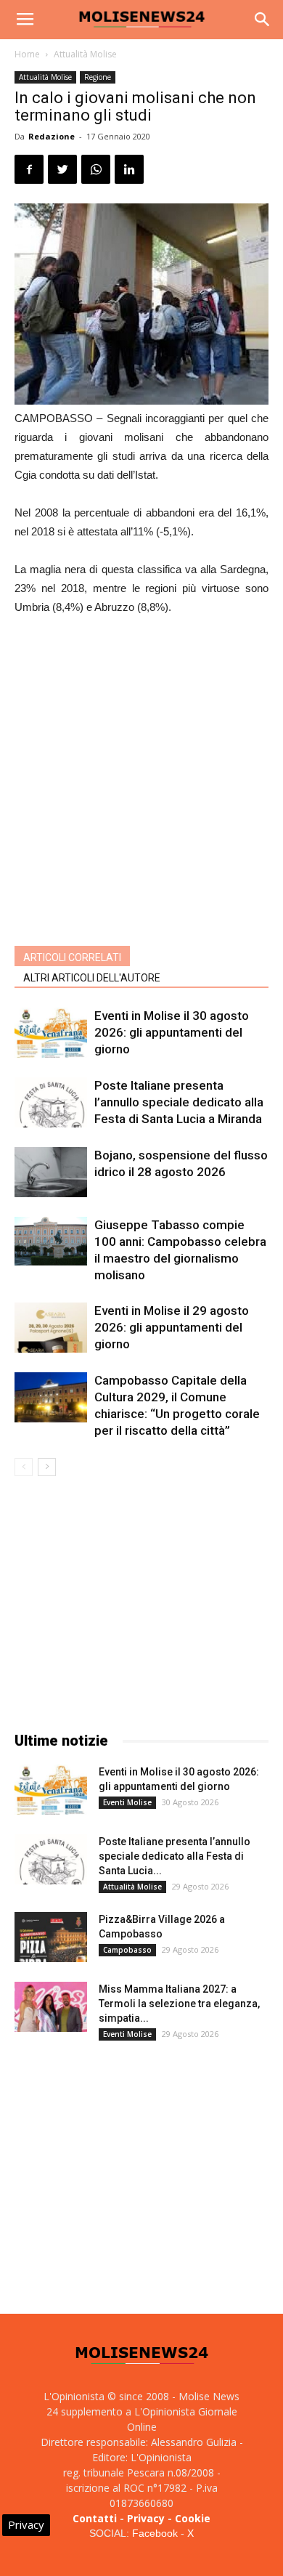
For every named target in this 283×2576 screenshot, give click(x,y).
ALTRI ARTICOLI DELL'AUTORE (92, 978)
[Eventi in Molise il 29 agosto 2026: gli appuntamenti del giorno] (51, 1328)
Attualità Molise (85, 54)
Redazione (52, 136)
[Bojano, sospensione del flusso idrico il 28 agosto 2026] (51, 1172)
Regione (98, 77)
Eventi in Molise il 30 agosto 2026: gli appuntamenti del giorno (172, 1032)
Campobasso (127, 1950)
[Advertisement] (141, 777)
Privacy (146, 2518)
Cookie (193, 2518)
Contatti (95, 2518)
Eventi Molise (127, 1802)
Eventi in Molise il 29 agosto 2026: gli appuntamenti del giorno (172, 1327)
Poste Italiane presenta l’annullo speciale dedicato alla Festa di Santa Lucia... (175, 1856)
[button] (263, 20)
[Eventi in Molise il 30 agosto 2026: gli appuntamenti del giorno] (51, 1033)
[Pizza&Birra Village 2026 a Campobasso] (51, 1937)
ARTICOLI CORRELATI (72, 957)
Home (27, 54)
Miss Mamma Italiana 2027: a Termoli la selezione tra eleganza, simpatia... (179, 2004)
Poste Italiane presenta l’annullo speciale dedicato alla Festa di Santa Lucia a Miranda (179, 1102)
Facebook (155, 2533)
